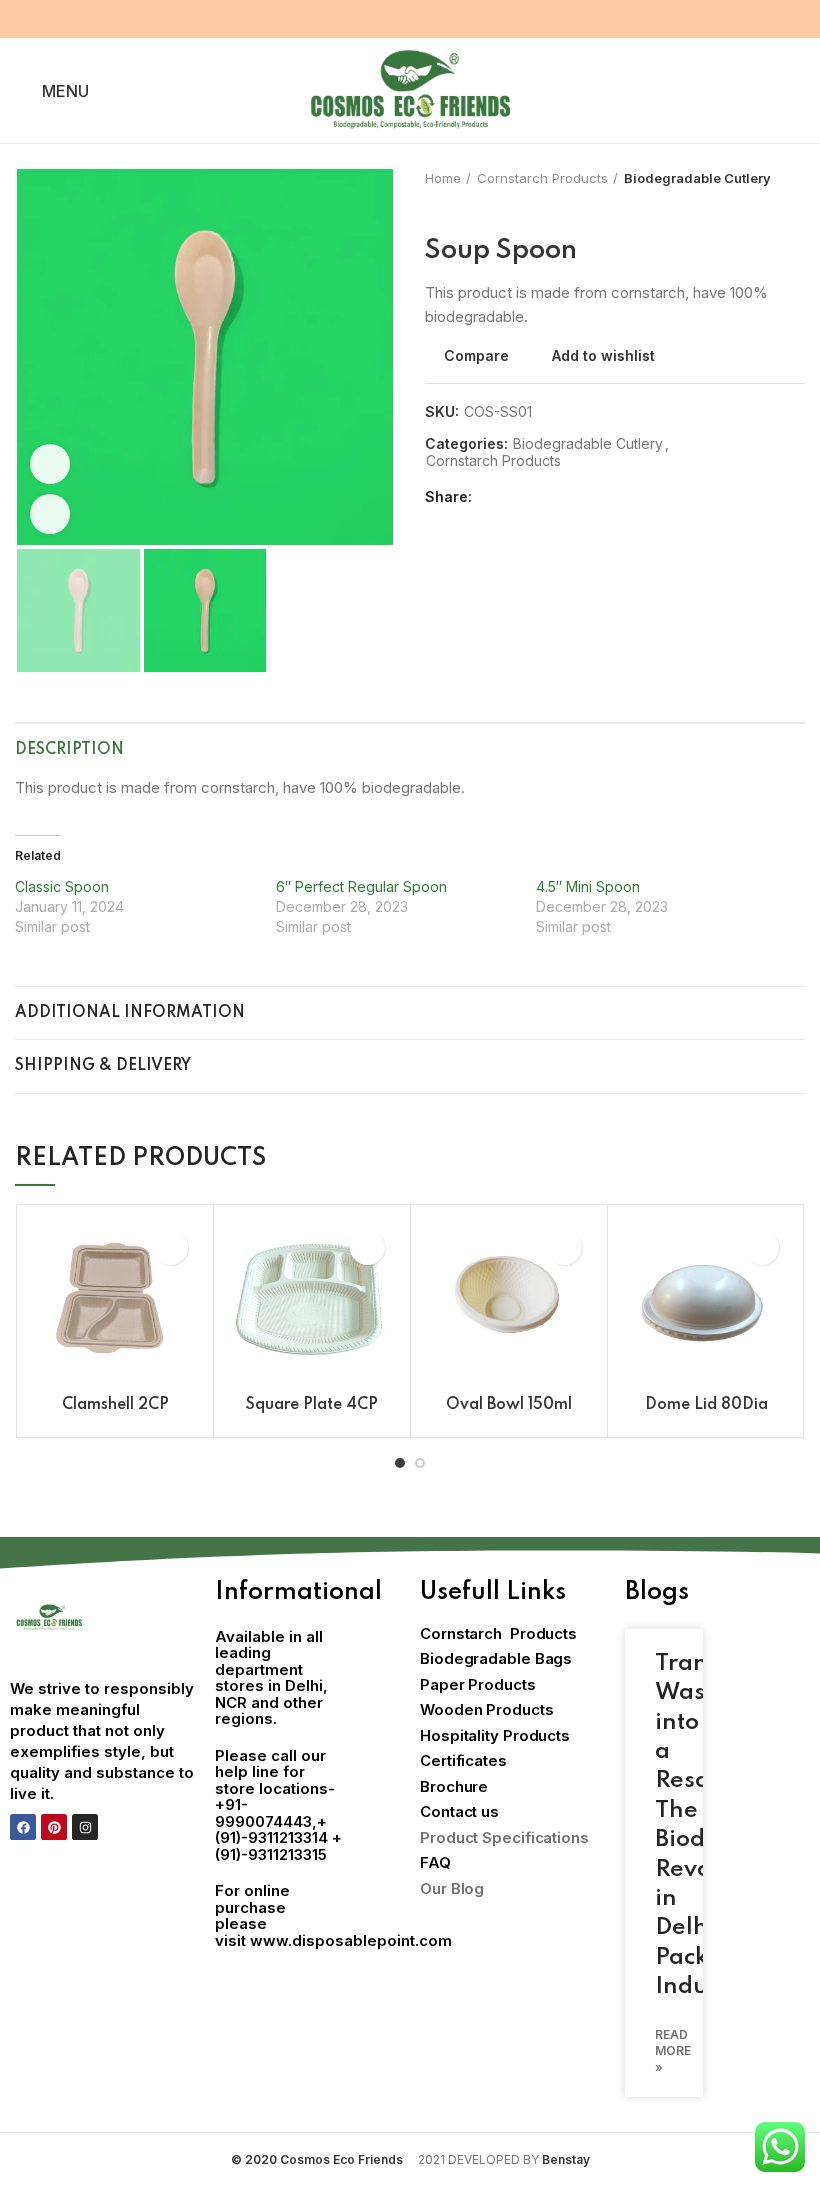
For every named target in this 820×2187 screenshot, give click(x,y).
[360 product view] (50, 464)
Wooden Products (487, 1709)
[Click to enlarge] (50, 514)
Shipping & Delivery (103, 1066)
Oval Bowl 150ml (509, 1405)
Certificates (463, 1760)
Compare (476, 356)
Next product (475, 207)
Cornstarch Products (542, 178)
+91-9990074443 (263, 1813)
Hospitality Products (495, 1735)
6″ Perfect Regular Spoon (361, 886)
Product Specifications (504, 1837)
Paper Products (478, 1684)
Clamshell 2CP (115, 1405)
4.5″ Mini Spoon (588, 886)
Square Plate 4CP (312, 1405)
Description (69, 750)
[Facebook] (23, 1827)
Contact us (459, 1811)
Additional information (130, 1013)
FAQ (435, 1862)
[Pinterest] (54, 1827)
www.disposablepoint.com (351, 1940)
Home (443, 178)
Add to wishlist (603, 356)
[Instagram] (85, 1827)
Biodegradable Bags (496, 1658)
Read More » (673, 2051)
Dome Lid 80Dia (706, 1405)
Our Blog (452, 1888)
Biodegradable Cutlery (697, 178)
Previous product (435, 207)
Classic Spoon (62, 886)
